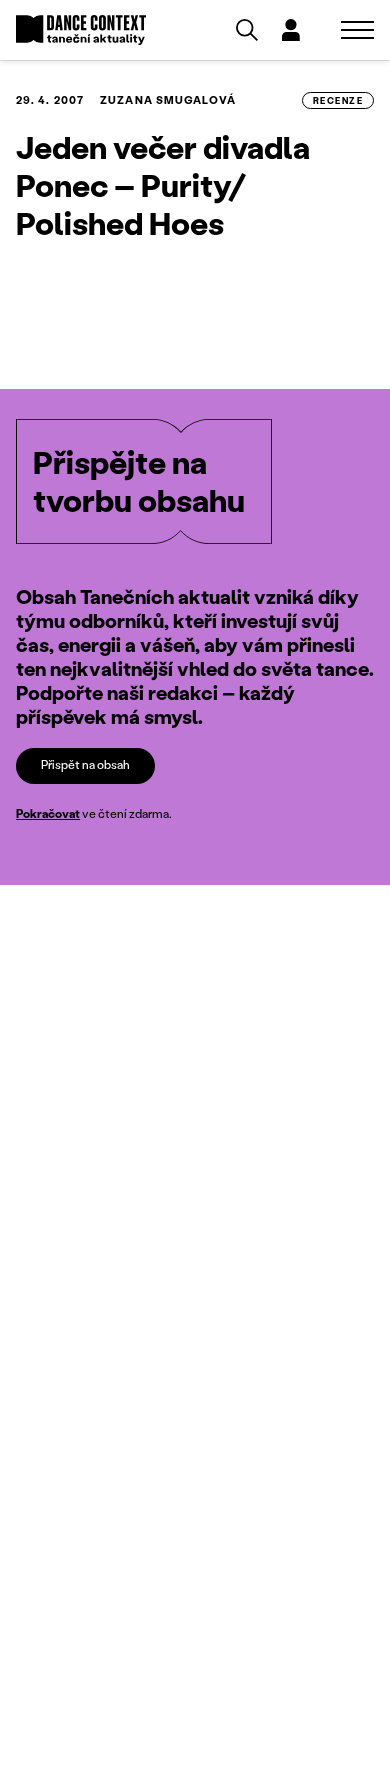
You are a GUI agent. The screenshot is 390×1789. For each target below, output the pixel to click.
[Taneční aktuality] (81, 30)
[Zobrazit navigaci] (357, 30)
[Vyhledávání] (247, 30)
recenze (338, 100)
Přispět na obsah (85, 764)
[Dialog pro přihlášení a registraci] (291, 30)
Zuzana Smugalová (168, 100)
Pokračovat (48, 813)
